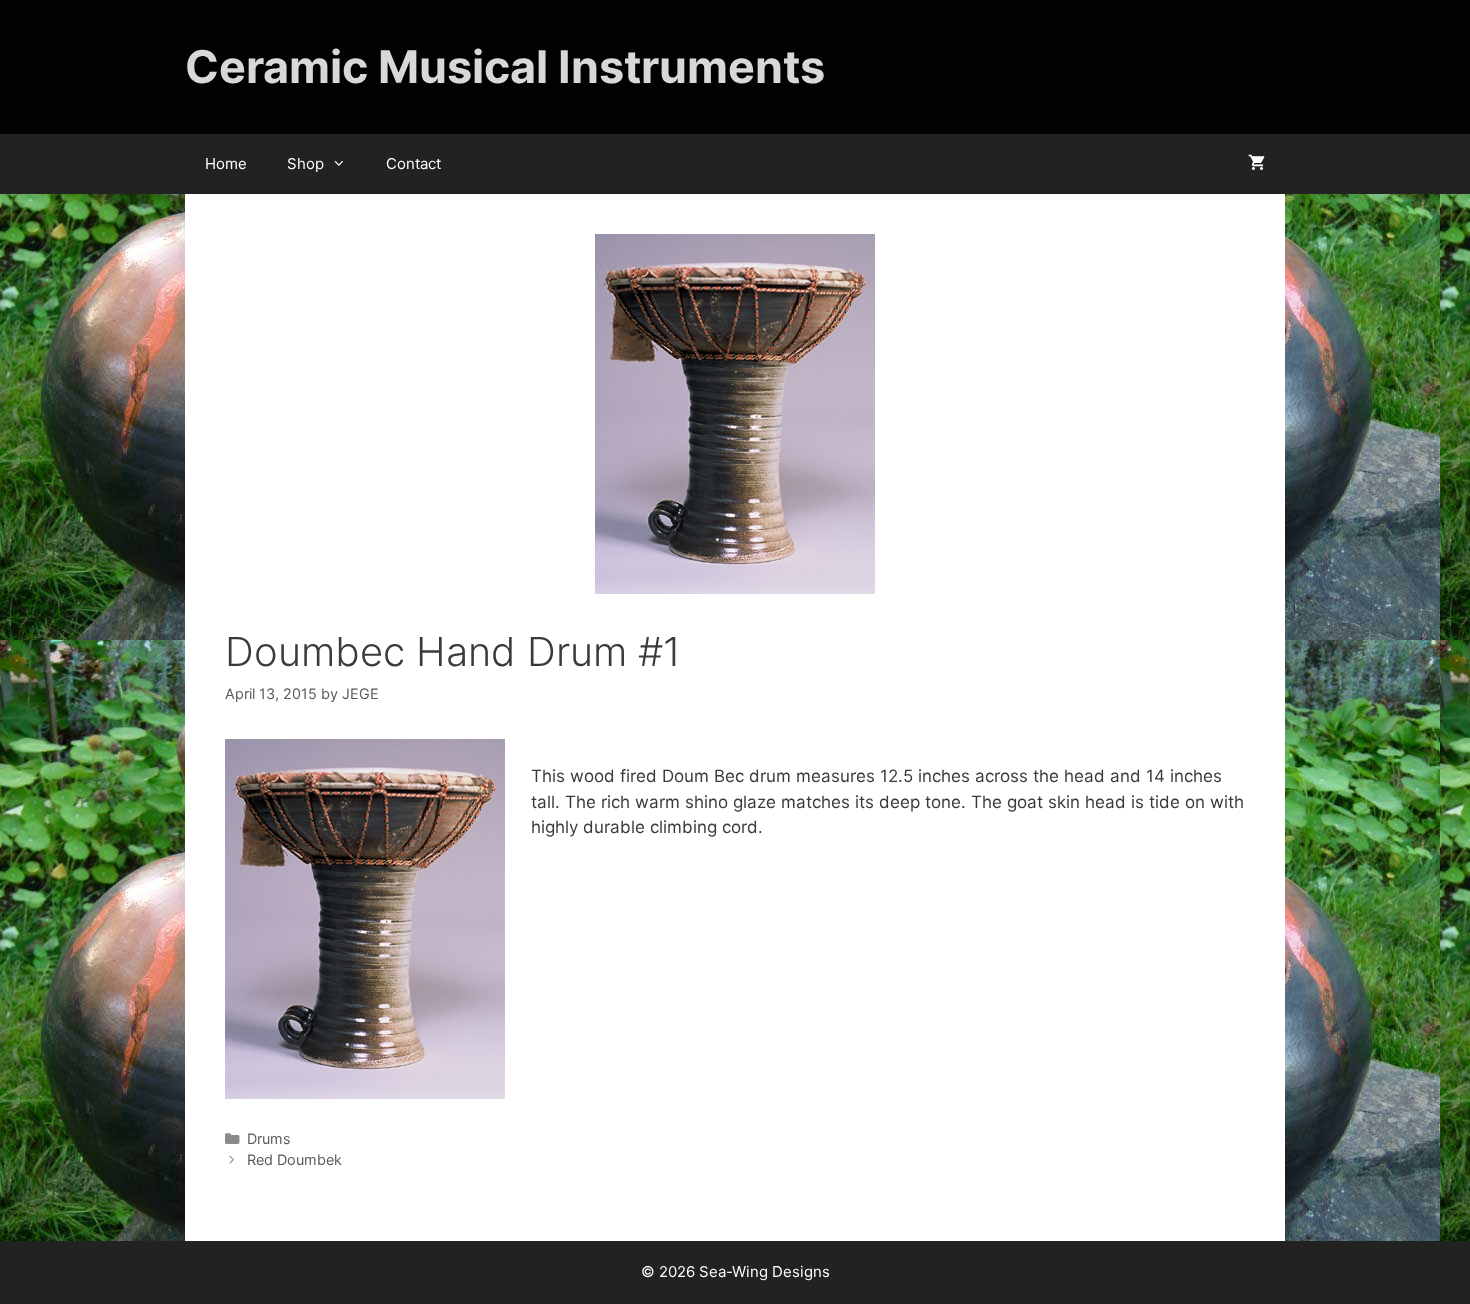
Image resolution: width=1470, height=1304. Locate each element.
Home (226, 163)
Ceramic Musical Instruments (505, 66)
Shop (305, 163)
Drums (269, 1138)
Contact (413, 163)
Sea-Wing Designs (764, 1271)
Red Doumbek (294, 1159)
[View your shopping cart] (1256, 164)
